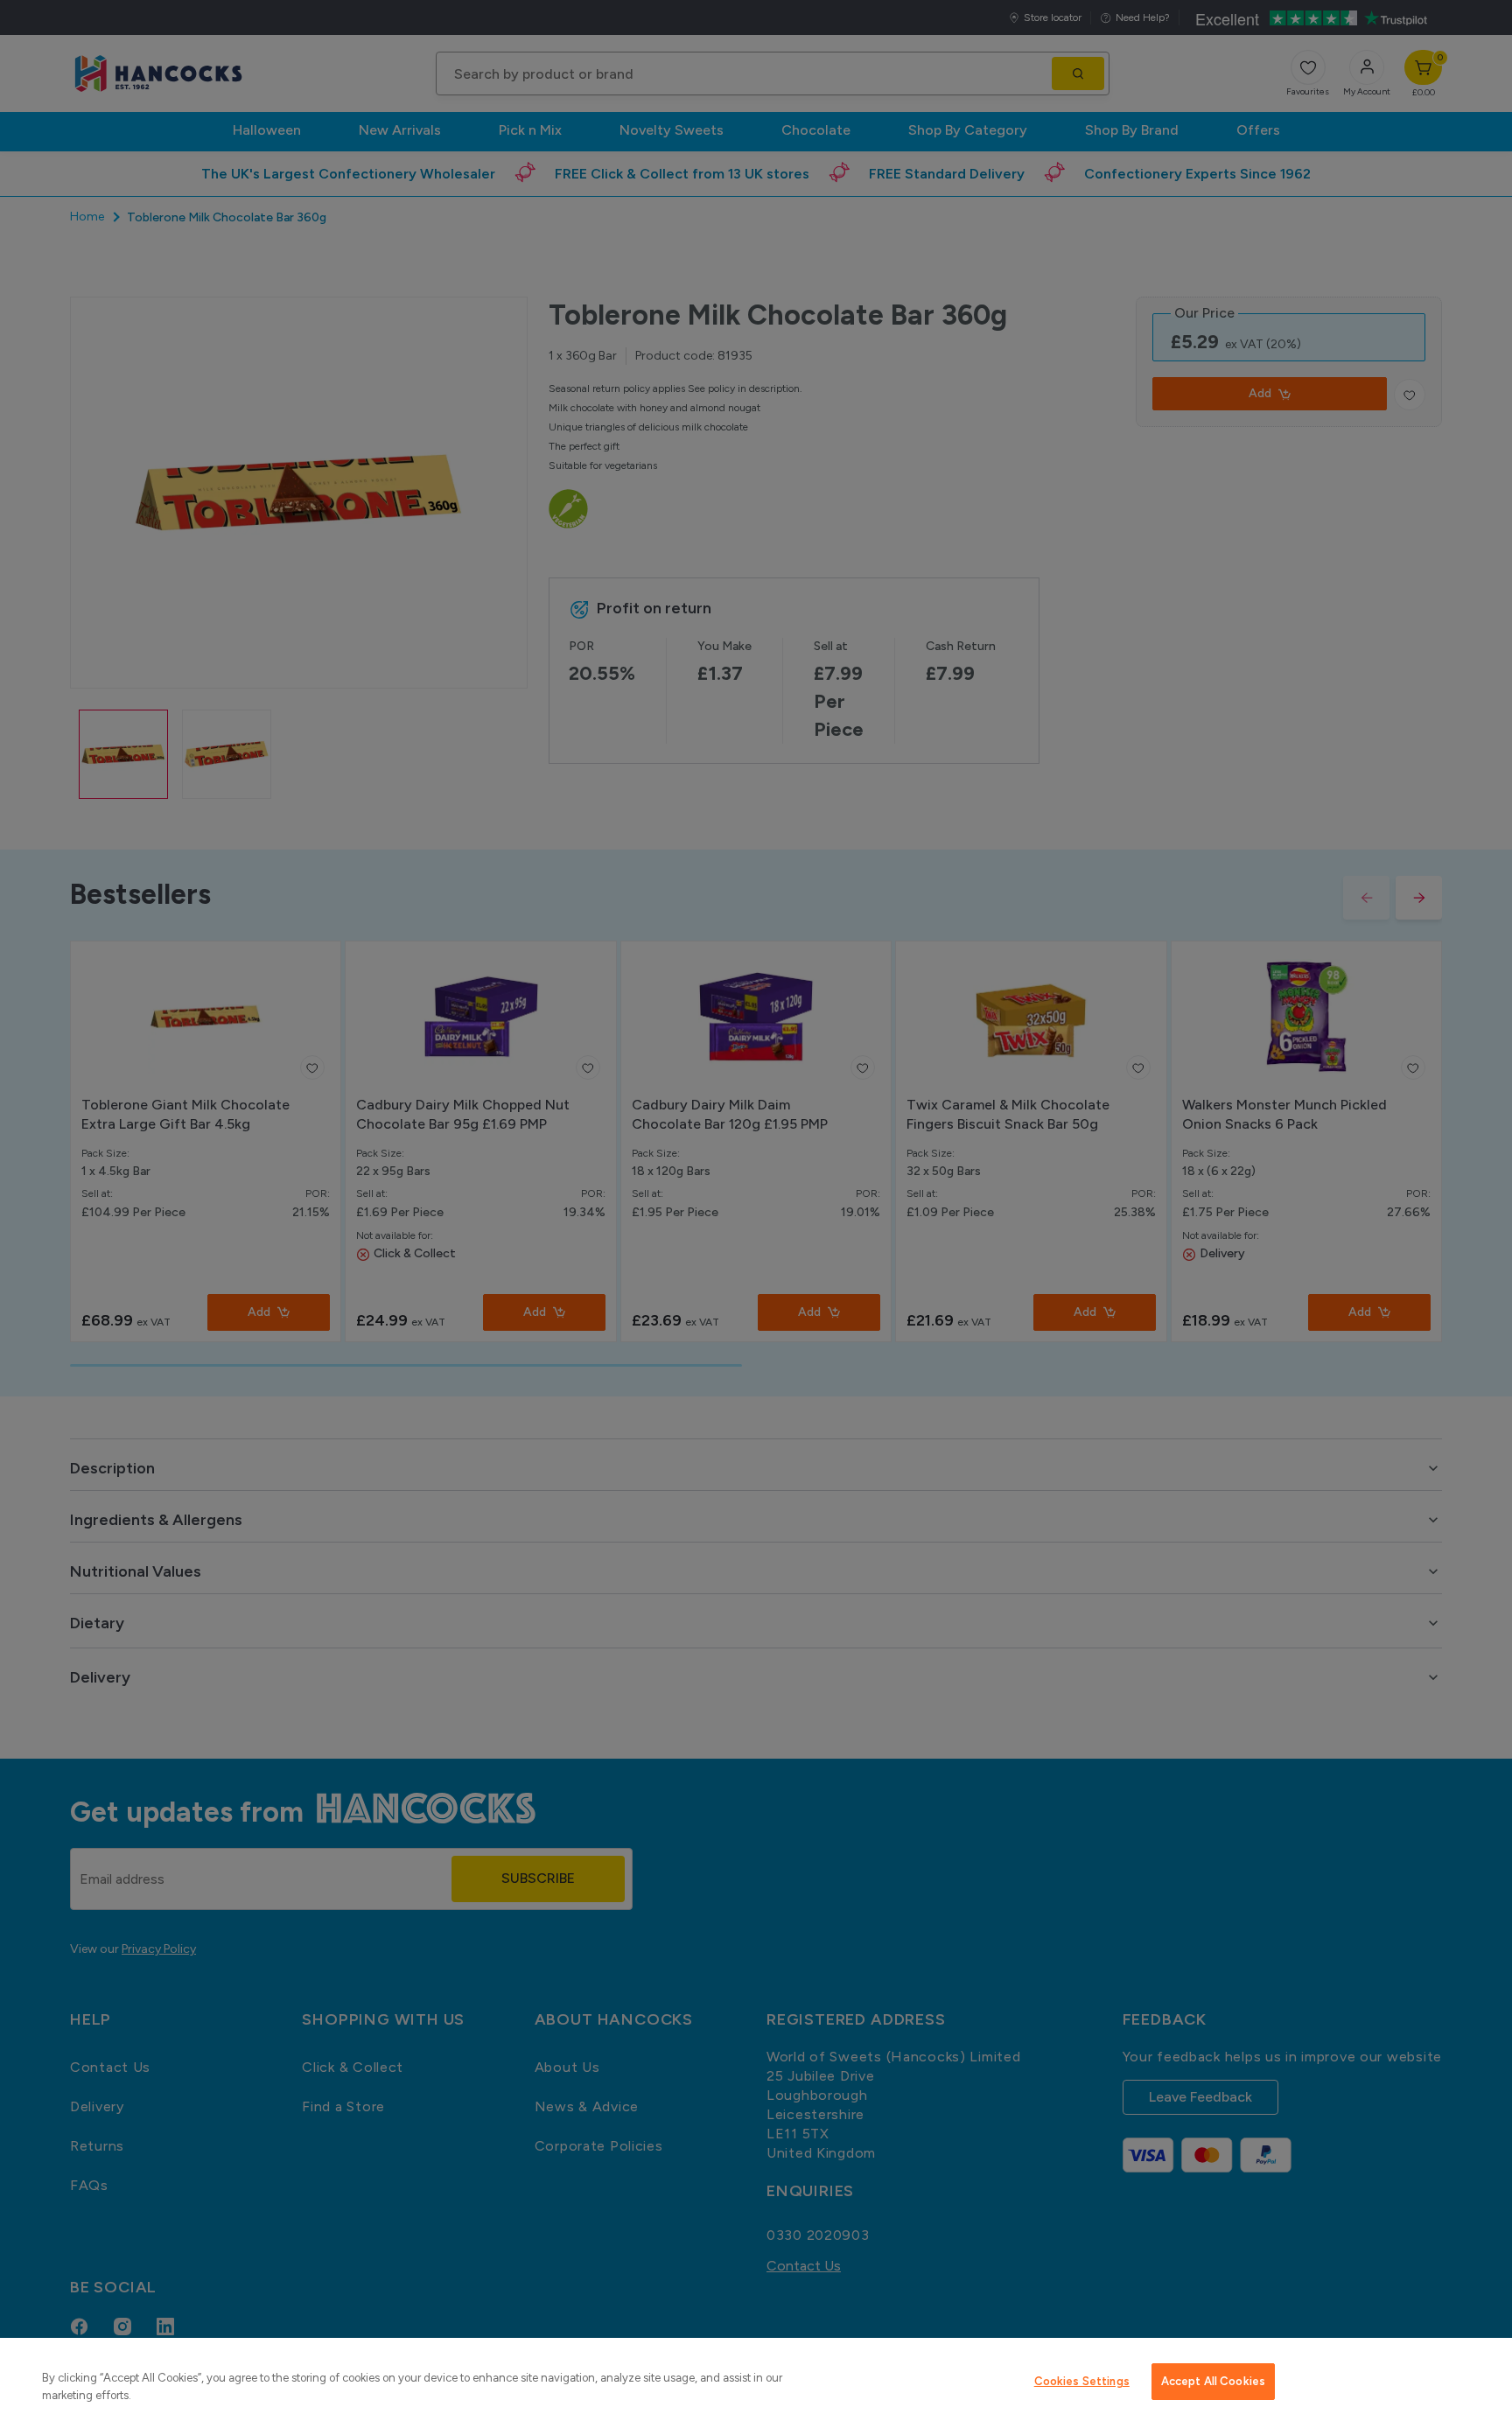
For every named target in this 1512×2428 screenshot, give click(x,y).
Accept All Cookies (1213, 2381)
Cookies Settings (1082, 2381)
